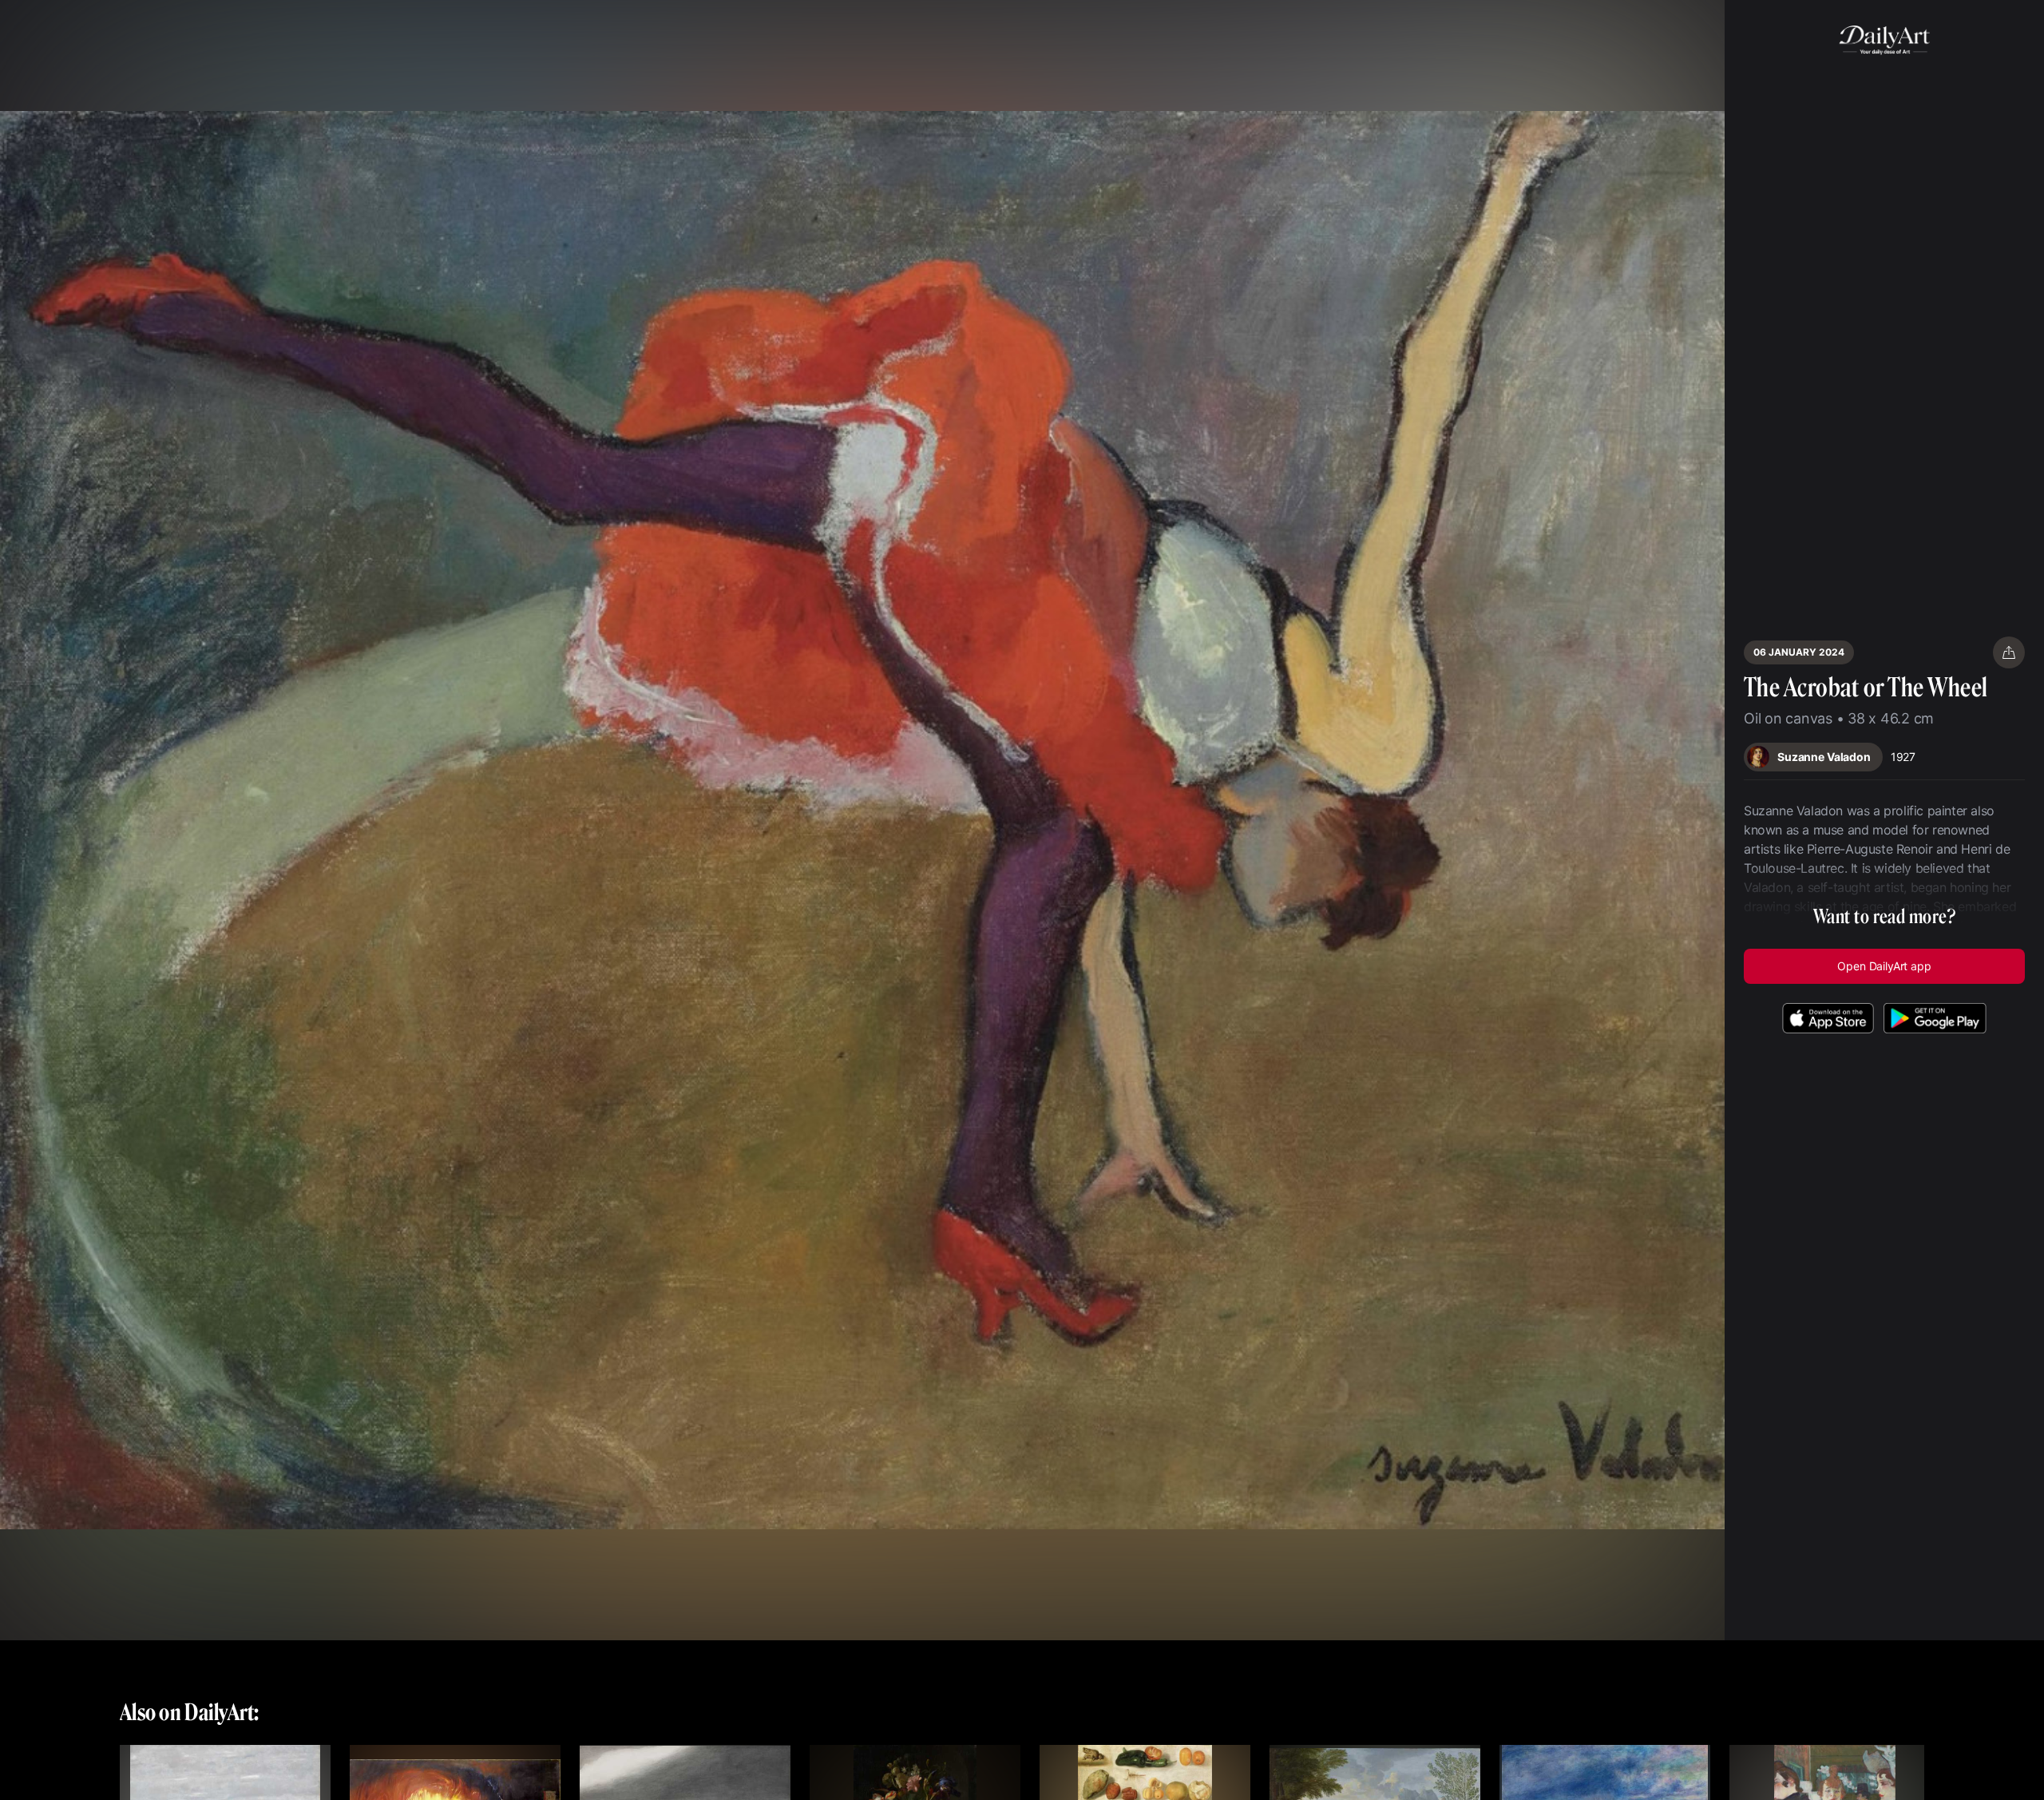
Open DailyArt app (1884, 966)
